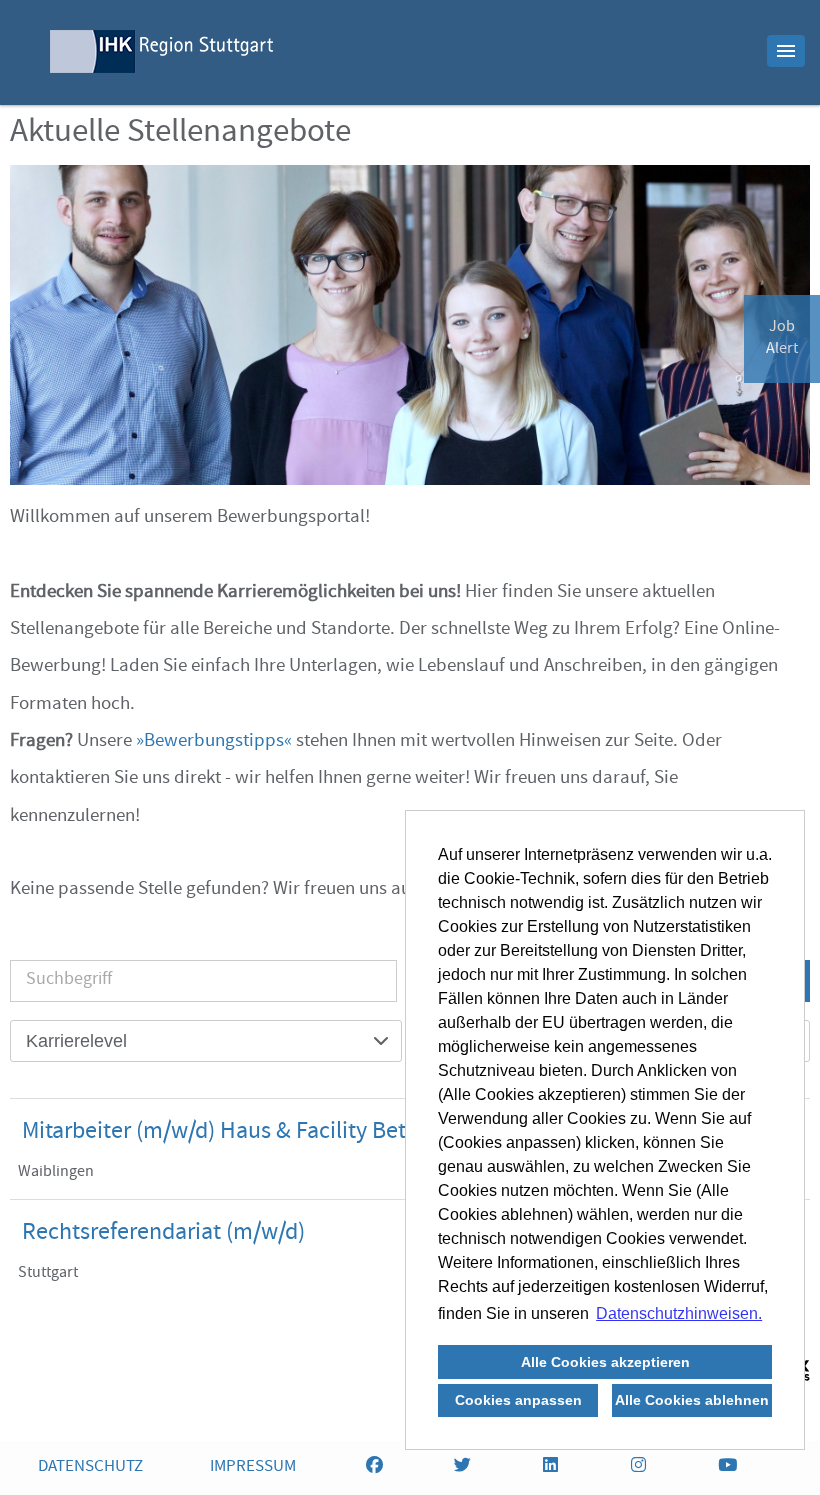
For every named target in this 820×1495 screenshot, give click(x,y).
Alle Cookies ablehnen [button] (692, 1400)
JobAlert (782, 339)
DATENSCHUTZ (90, 1467)
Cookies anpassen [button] (518, 1400)
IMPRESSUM (253, 1467)
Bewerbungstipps (214, 742)
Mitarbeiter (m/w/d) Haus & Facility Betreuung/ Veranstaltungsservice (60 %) (399, 1133)
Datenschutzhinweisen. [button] (679, 1313)
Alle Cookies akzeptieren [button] (605, 1362)
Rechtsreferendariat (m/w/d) (163, 1234)
